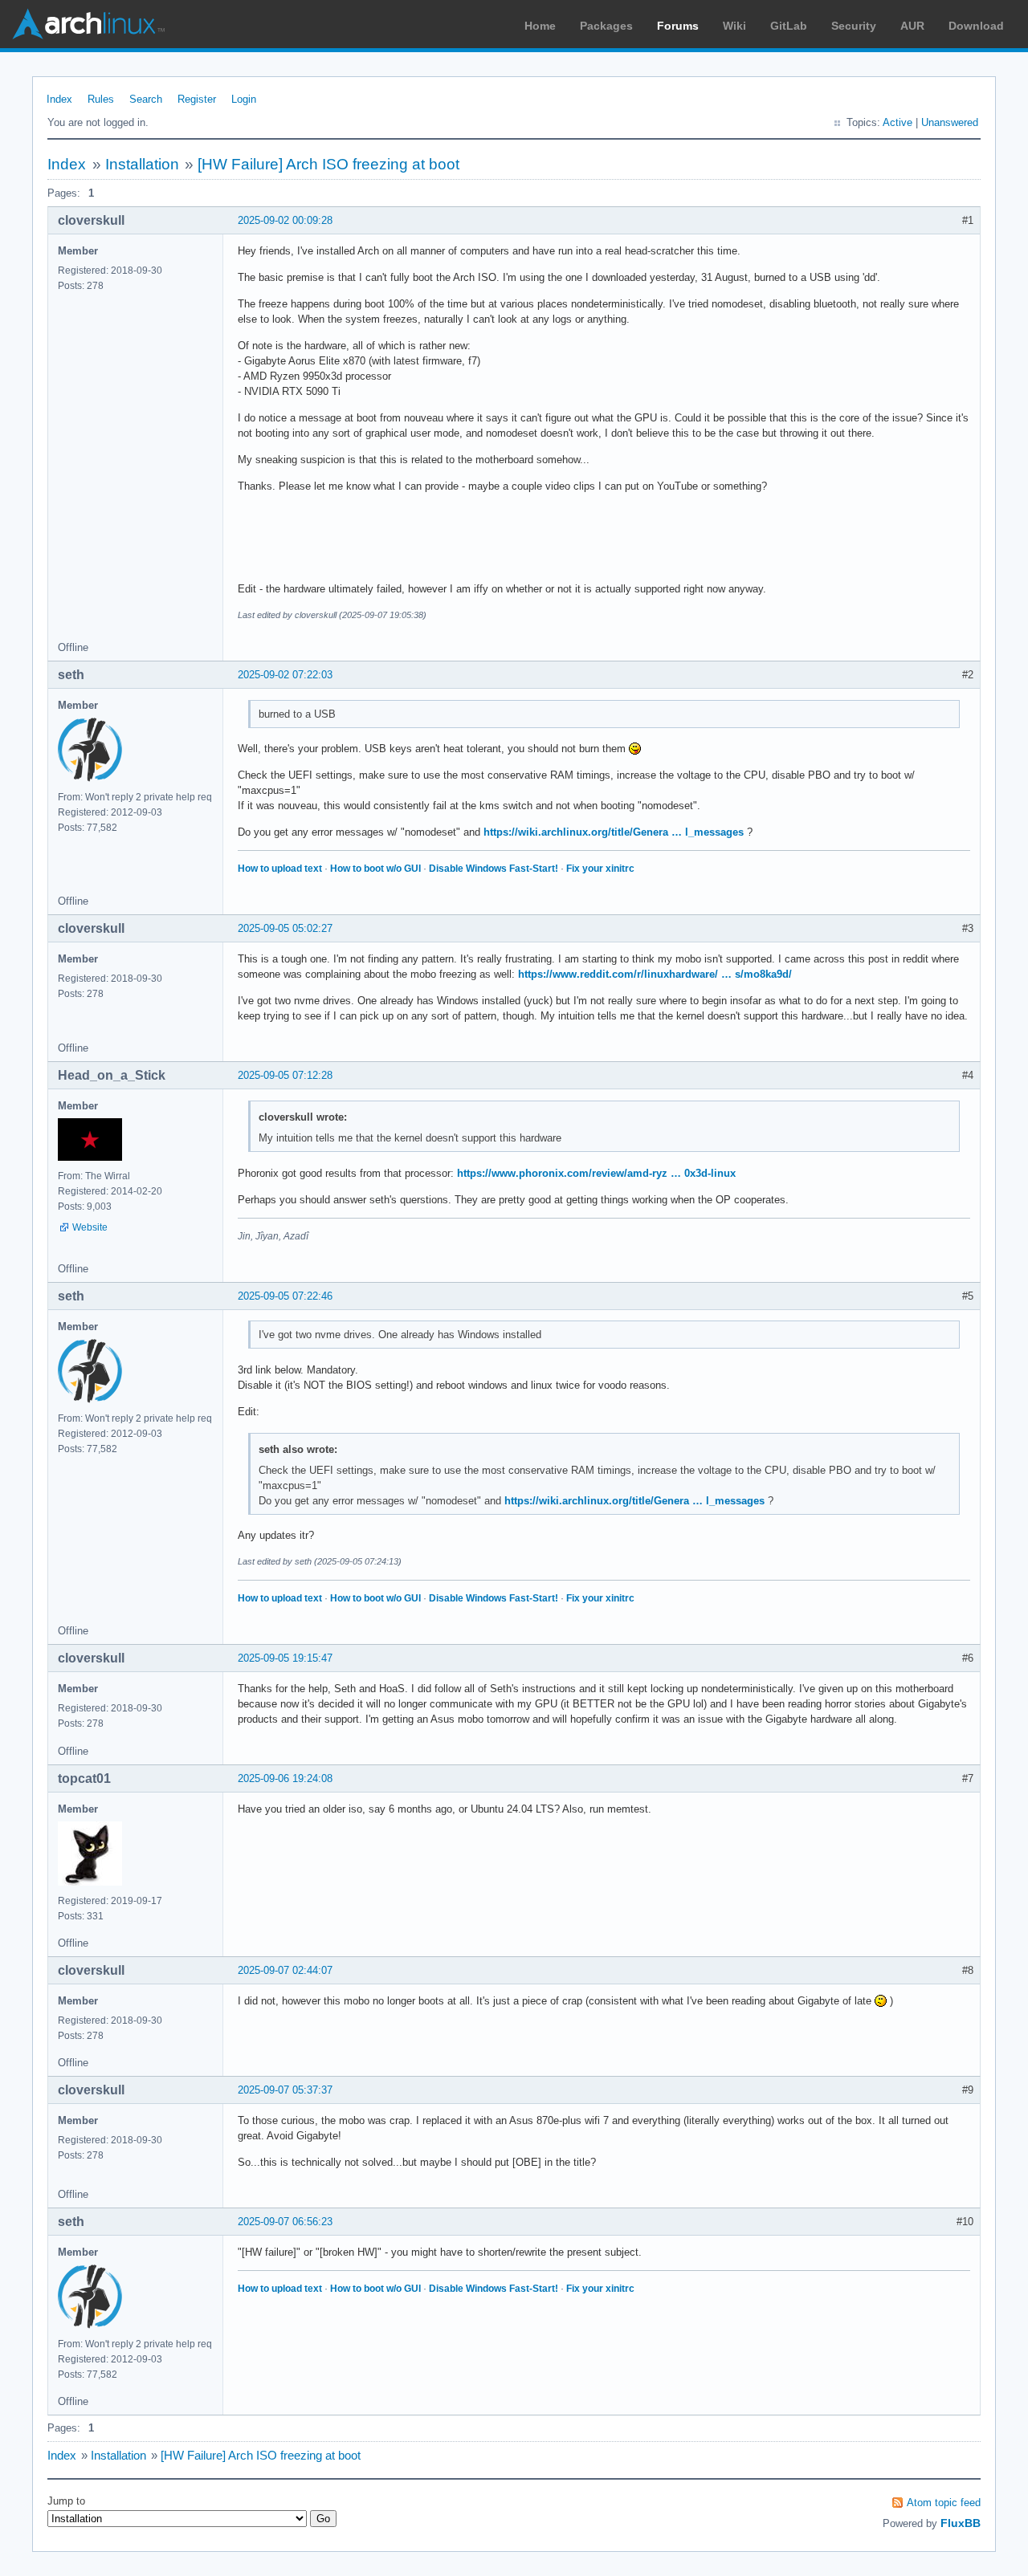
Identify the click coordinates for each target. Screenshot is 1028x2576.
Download (976, 26)
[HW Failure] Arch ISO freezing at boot (328, 164)
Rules (101, 99)
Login (244, 99)
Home (540, 26)
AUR (912, 26)
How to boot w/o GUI (375, 869)
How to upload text (280, 869)
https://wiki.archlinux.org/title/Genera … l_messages (614, 832)
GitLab (789, 26)
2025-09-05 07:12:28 (285, 1075)
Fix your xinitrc (600, 869)
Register (197, 99)
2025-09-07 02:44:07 (285, 1970)
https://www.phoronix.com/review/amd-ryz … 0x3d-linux (596, 1173)
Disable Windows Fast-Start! (494, 869)
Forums (678, 26)
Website (90, 1227)
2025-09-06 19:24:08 (285, 1778)
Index (59, 99)
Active (897, 122)
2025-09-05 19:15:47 (285, 1658)
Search (146, 99)
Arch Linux (88, 24)
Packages (606, 26)
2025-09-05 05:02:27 (285, 928)
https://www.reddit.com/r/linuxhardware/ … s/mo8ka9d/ (655, 974)
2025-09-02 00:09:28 (285, 220)
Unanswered (950, 122)
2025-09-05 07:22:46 (285, 1296)
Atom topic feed (944, 2503)
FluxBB (961, 2523)
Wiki (734, 26)
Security (854, 26)
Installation (142, 164)
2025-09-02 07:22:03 (285, 675)
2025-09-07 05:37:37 (285, 2090)
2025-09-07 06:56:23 (285, 2222)
